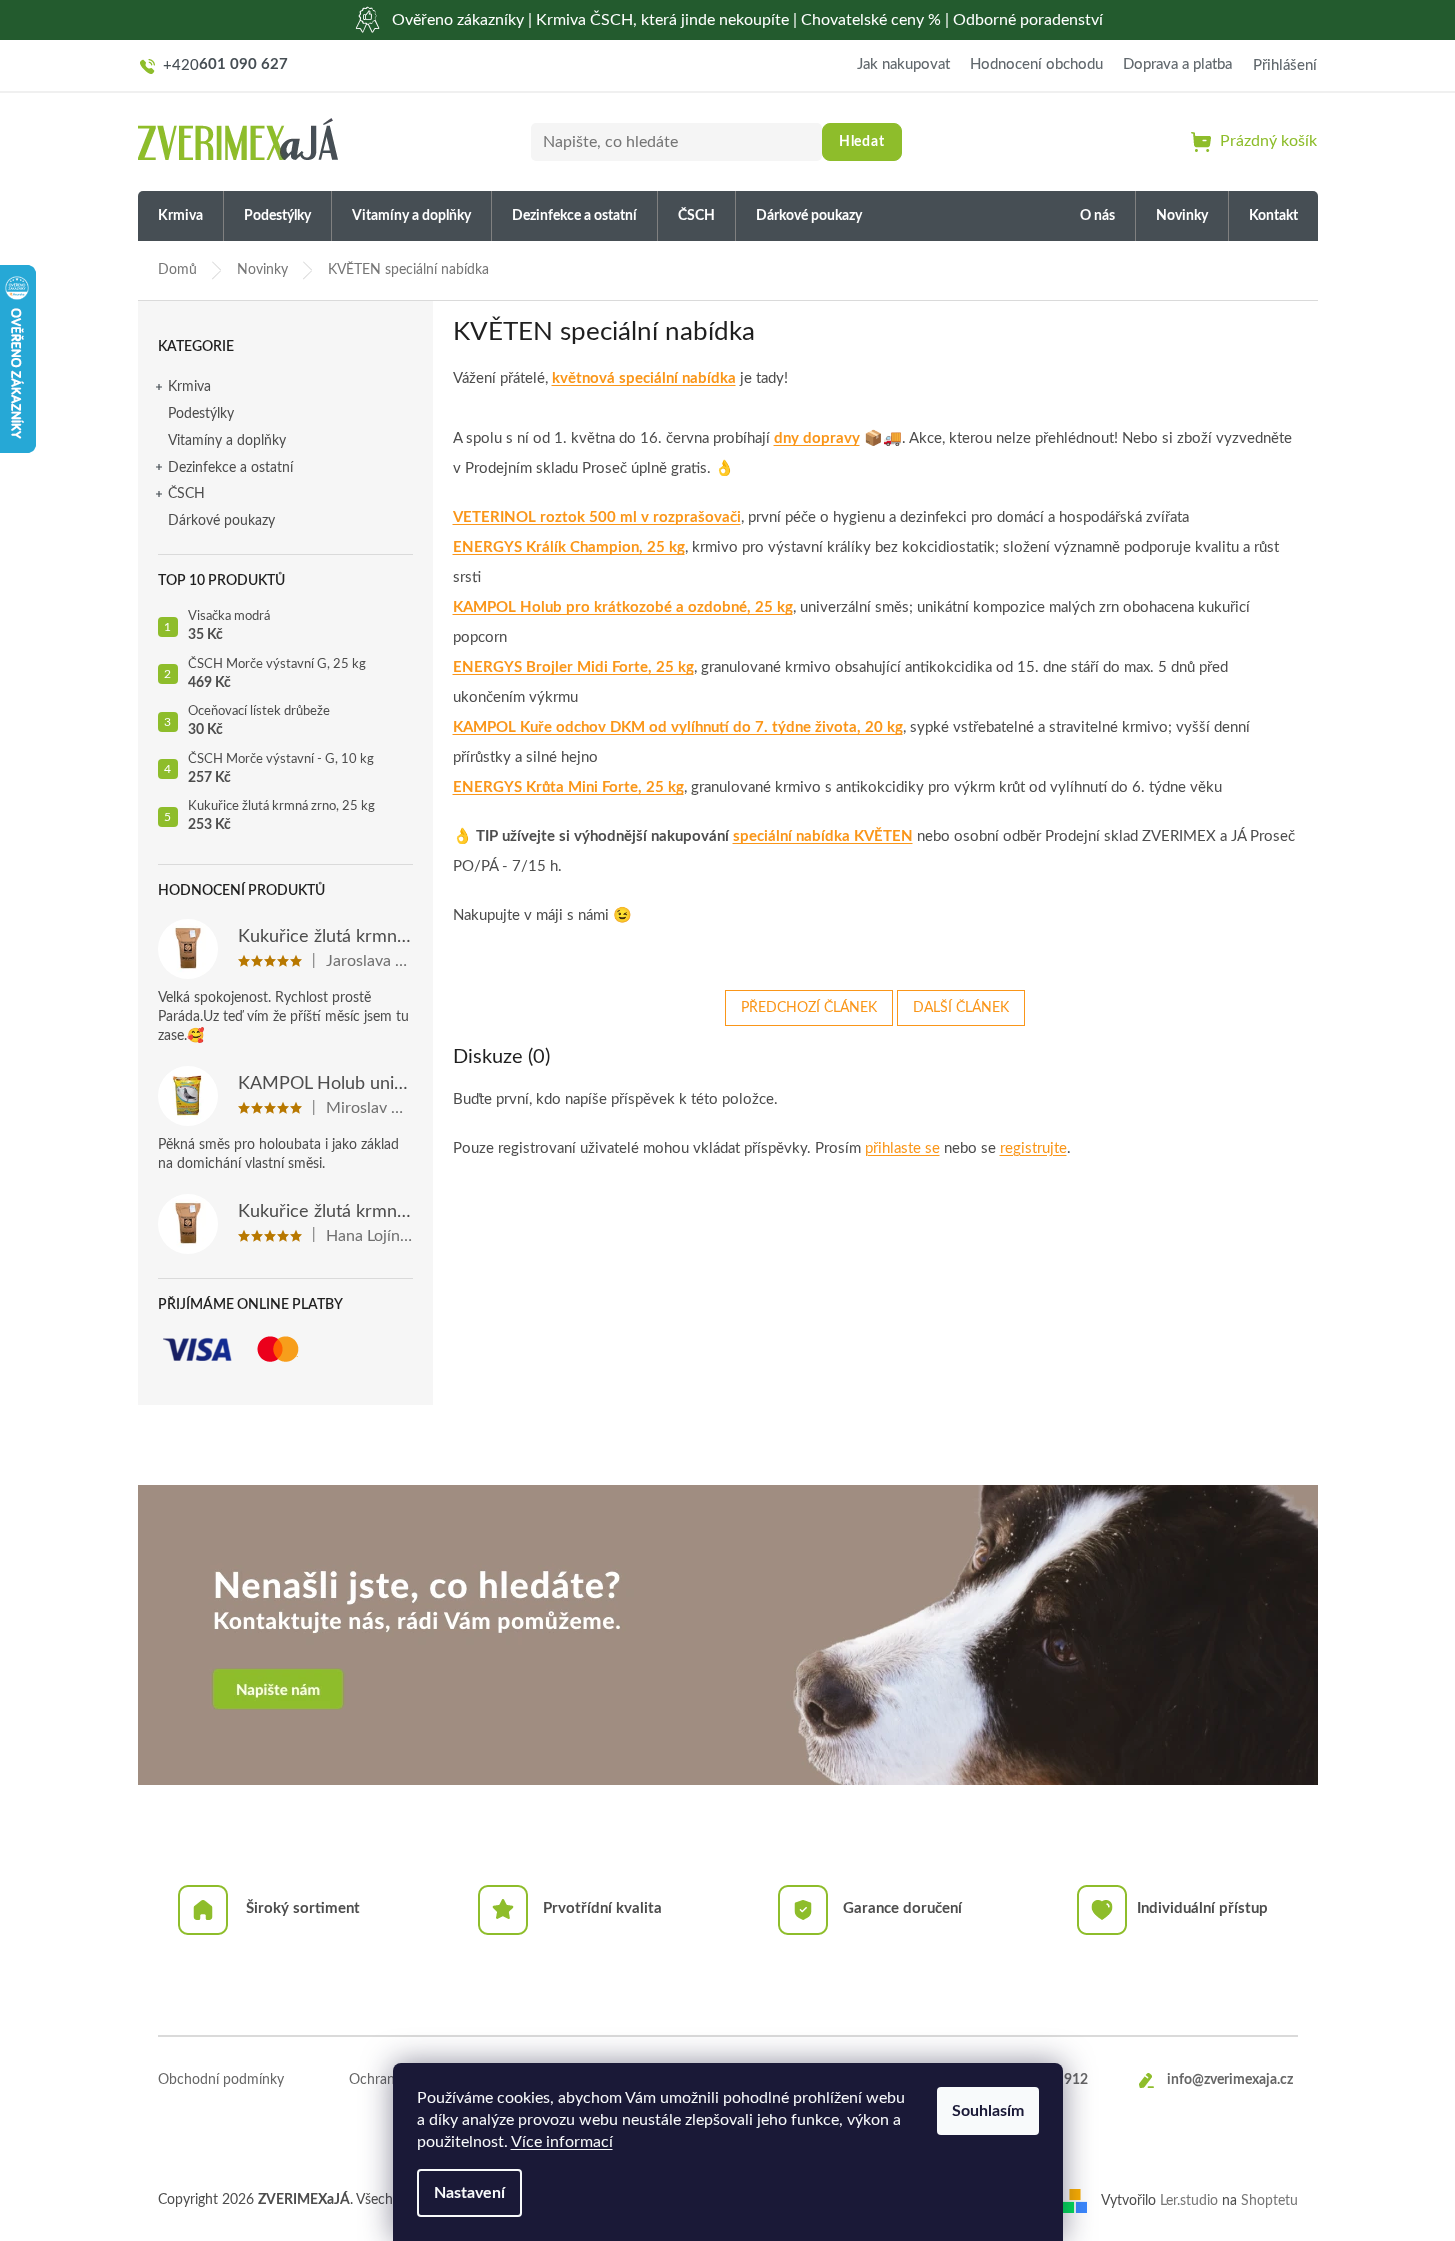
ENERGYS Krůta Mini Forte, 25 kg (568, 787)
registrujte (1033, 1148)
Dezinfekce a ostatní (230, 468)
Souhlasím (988, 2111)
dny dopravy (817, 438)
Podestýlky (201, 414)
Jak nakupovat (903, 64)
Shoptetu (1269, 2200)
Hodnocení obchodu (1036, 64)
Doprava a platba (1177, 64)
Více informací (562, 2142)
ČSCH (186, 494)
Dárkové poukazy (221, 521)
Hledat (862, 142)
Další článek (961, 1008)
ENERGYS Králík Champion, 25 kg (569, 547)
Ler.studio (1189, 2200)
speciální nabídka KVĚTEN (823, 836)
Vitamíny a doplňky (227, 441)
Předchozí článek (809, 1008)
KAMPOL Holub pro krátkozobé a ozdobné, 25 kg (623, 607)
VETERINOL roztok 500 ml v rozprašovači (597, 517)
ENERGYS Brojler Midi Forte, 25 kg (573, 667)
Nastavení (469, 2193)
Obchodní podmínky (221, 2080)
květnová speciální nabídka (644, 378)
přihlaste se (902, 1148)
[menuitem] (180, 216)
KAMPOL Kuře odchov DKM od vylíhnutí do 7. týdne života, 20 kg (678, 727)
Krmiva (189, 387)
